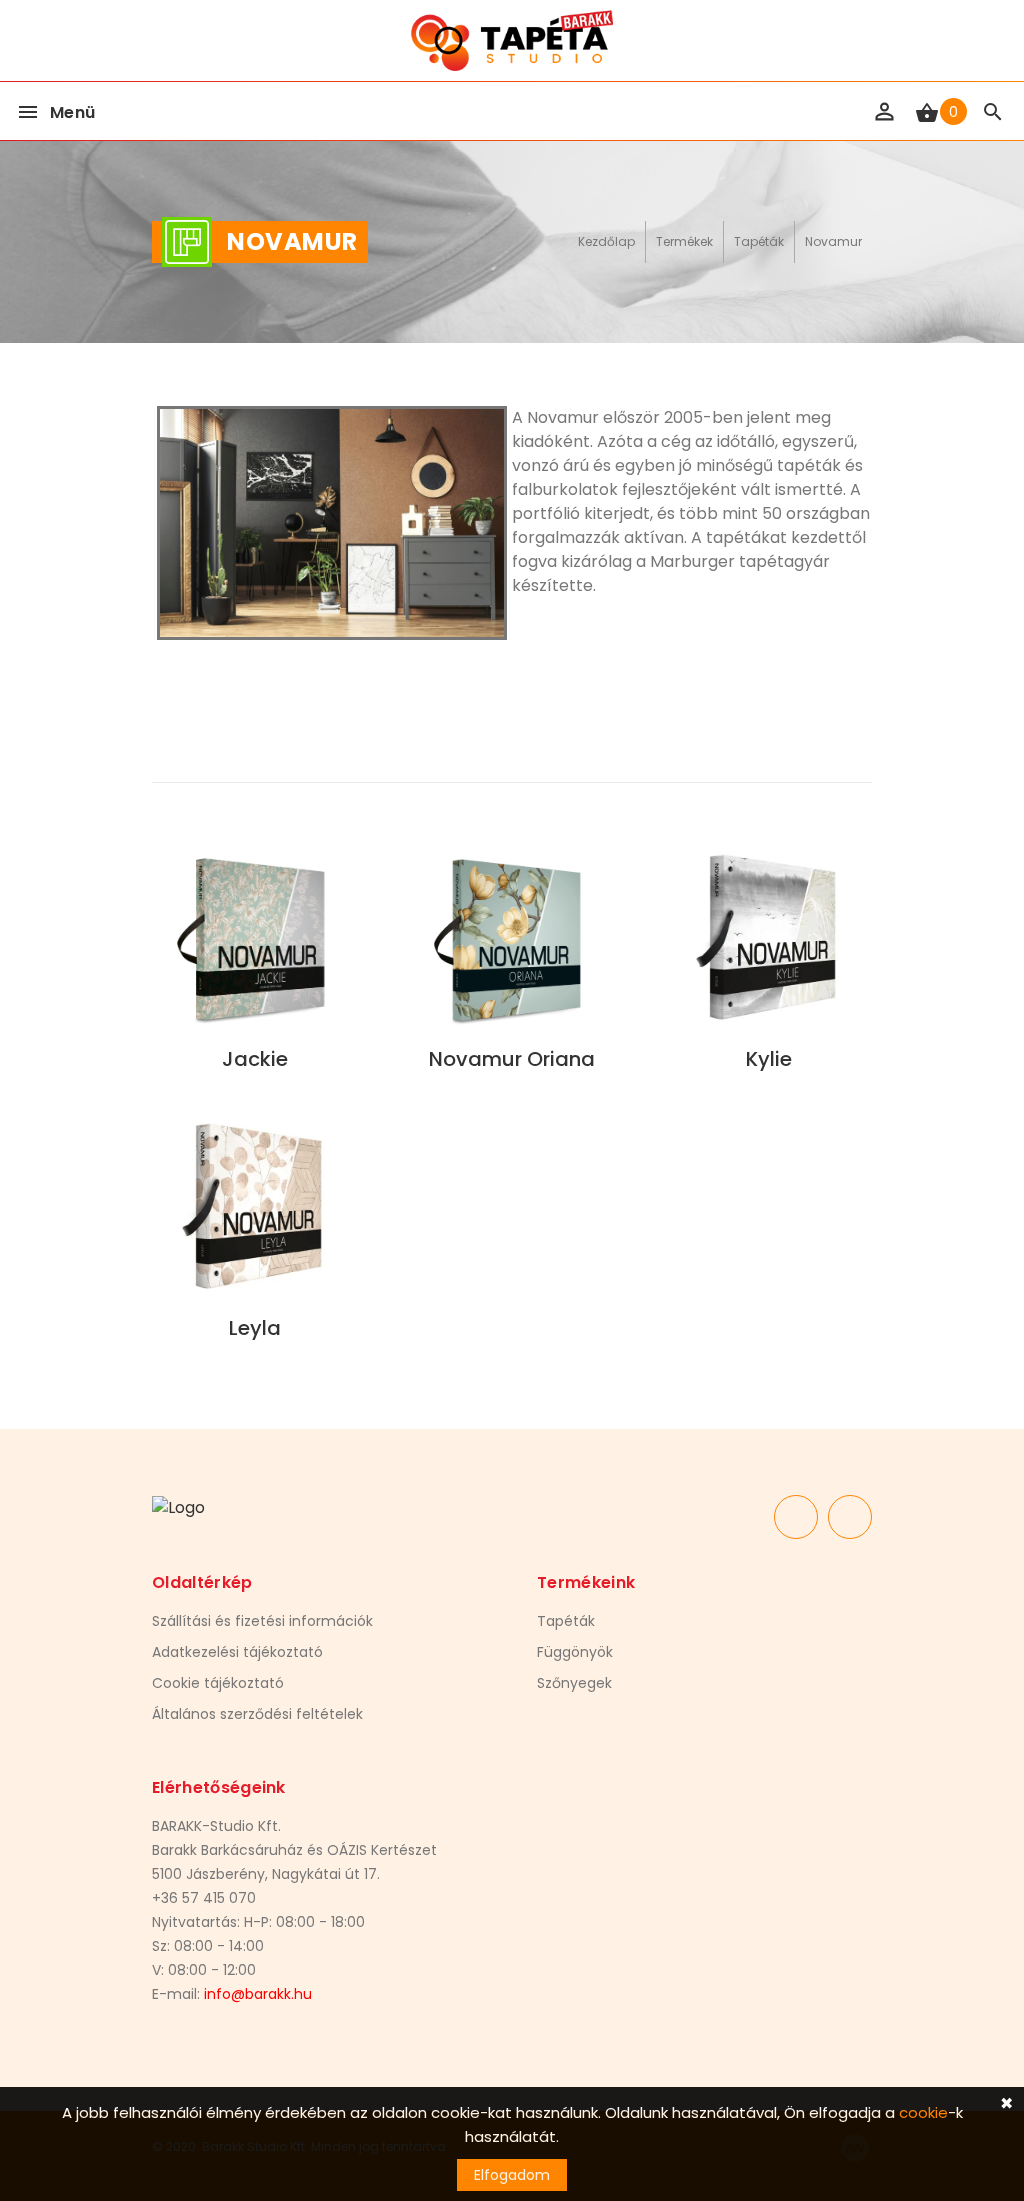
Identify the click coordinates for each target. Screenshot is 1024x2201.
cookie (923, 2112)
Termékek (684, 241)
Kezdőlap (606, 241)
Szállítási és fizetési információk (262, 1621)
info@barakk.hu (258, 1994)
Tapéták (759, 241)
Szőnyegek (574, 1683)
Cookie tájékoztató (218, 1683)
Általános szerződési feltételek (257, 1714)
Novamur (833, 241)
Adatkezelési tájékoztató (237, 1652)
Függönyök (575, 1652)
